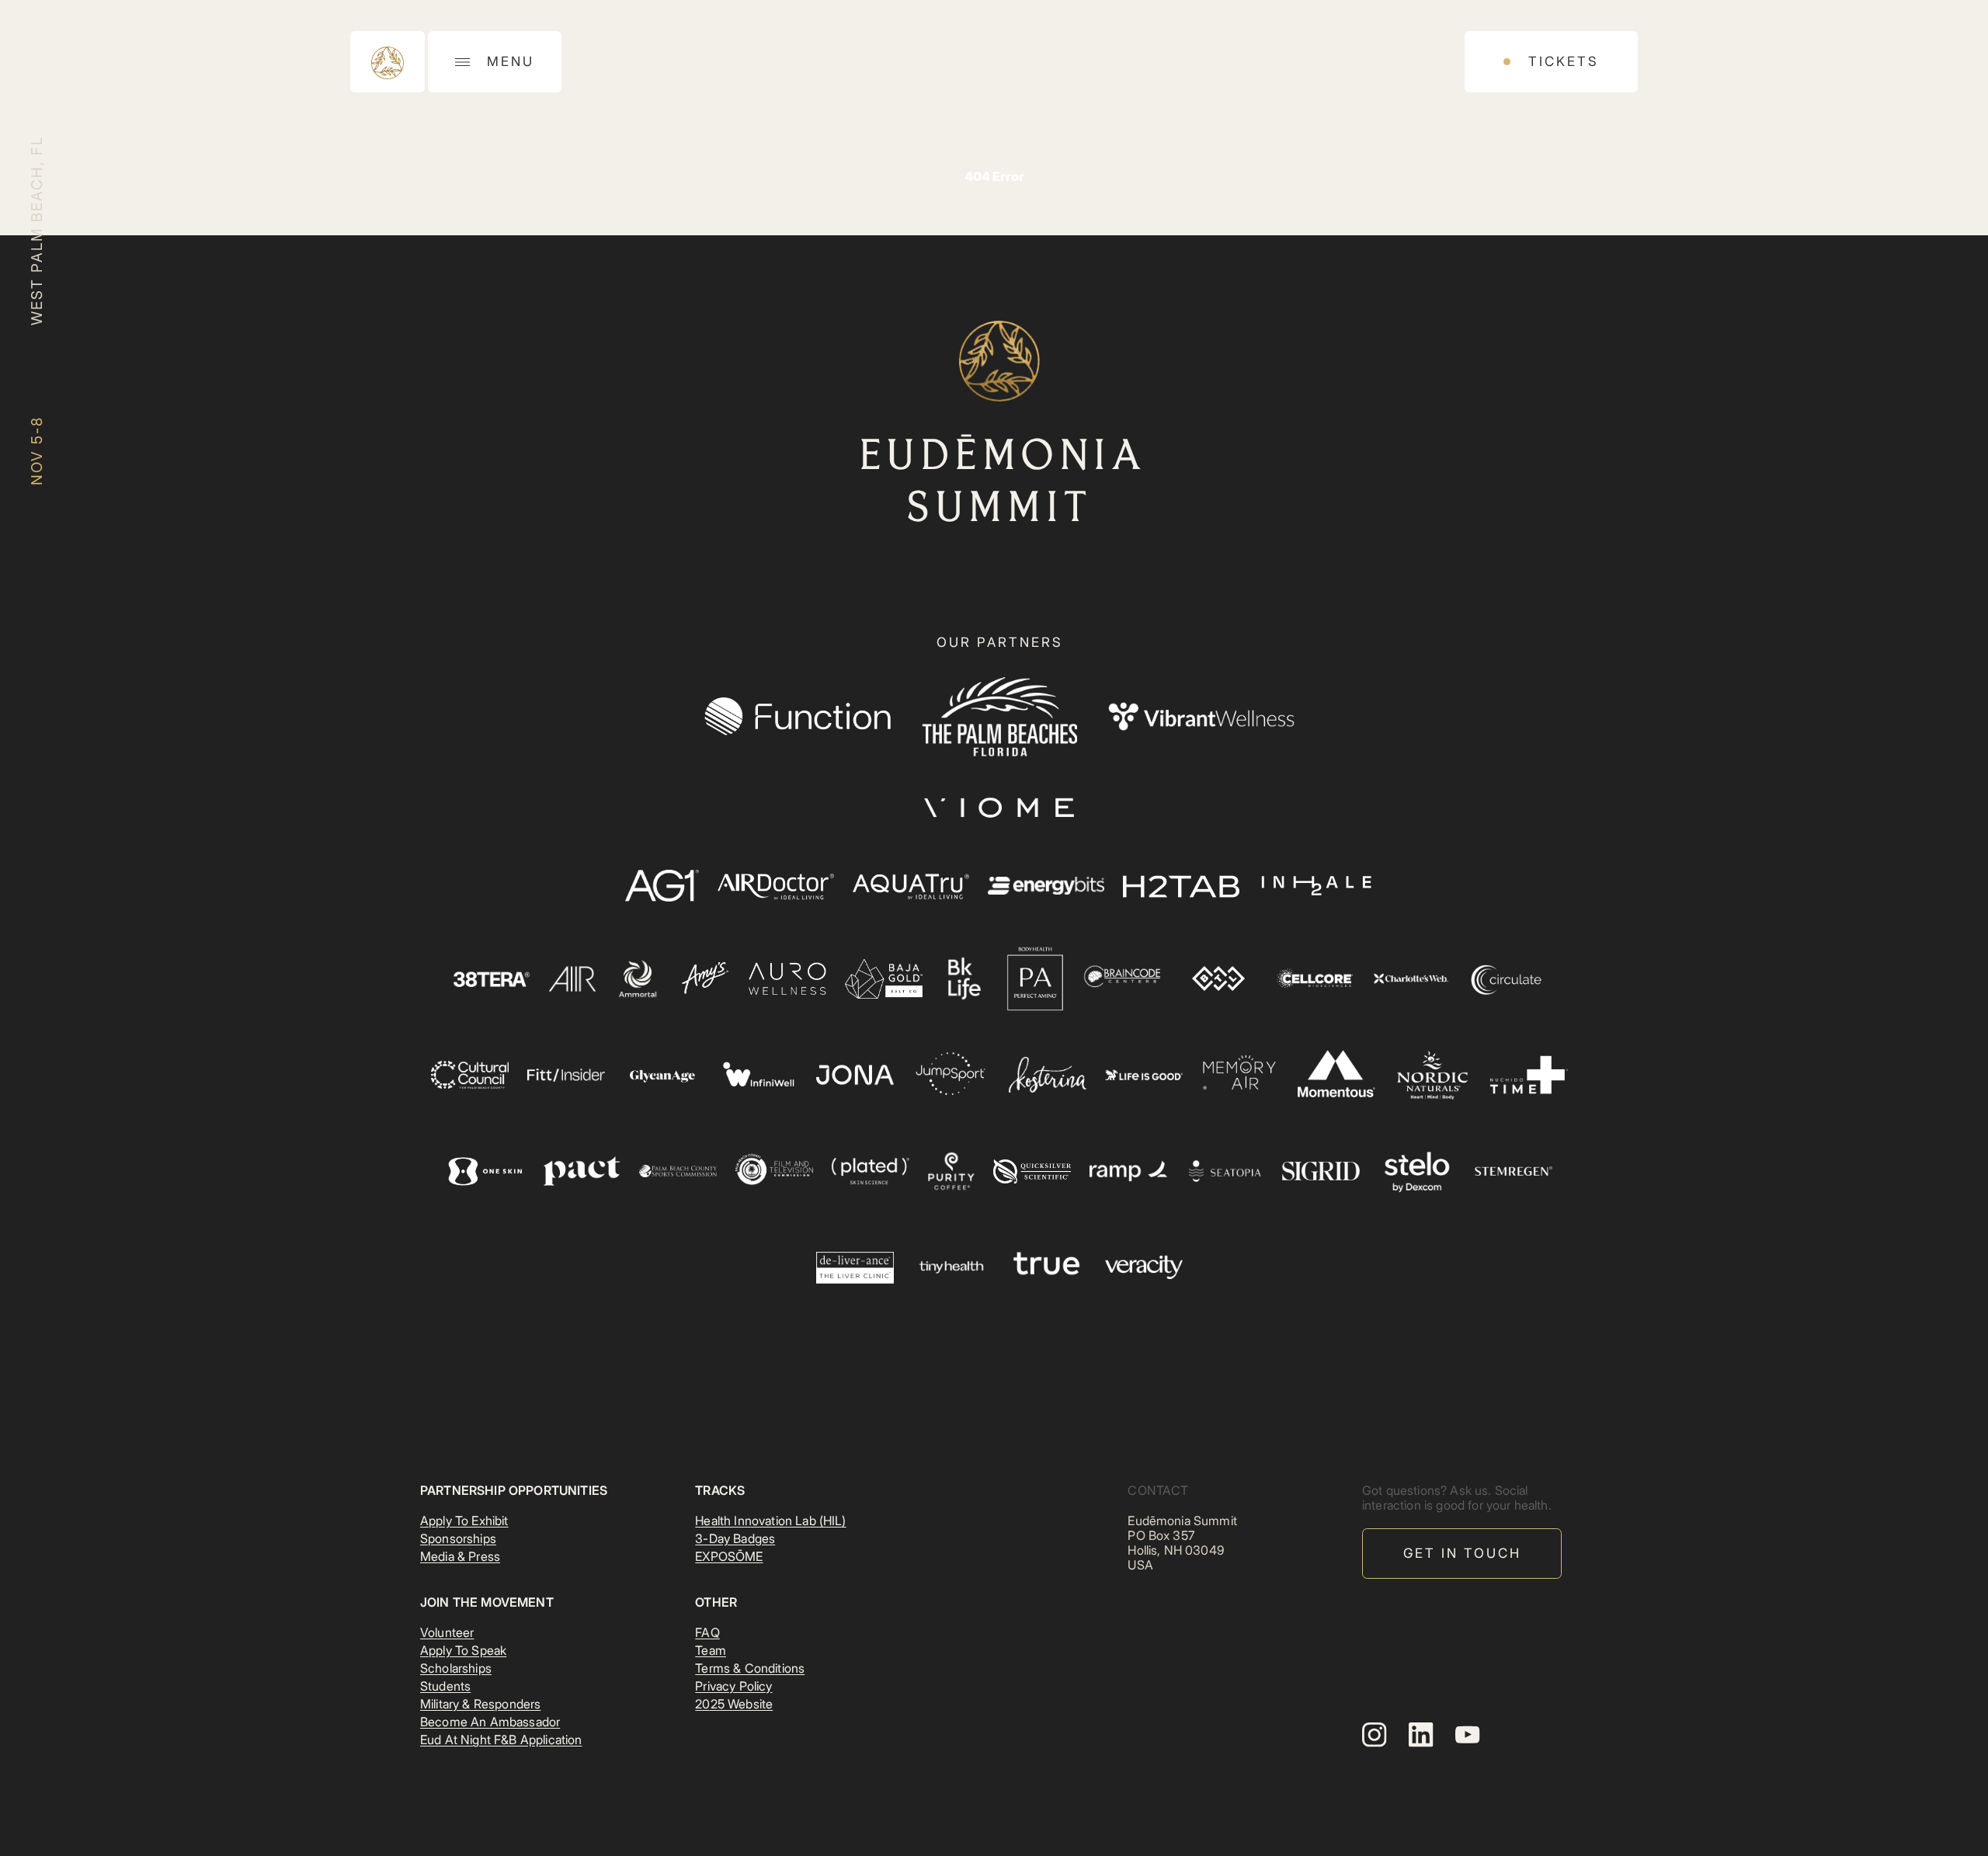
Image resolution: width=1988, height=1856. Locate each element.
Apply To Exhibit (464, 1521)
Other (716, 1602)
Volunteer (447, 1632)
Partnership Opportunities (514, 1490)
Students (445, 1686)
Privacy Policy (733, 1686)
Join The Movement (487, 1602)
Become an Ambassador (490, 1722)
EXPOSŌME (729, 1556)
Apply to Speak (463, 1650)
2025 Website (734, 1704)
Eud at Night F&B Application (501, 1740)
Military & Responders (480, 1704)
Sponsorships (458, 1538)
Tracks (720, 1490)
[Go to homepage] (388, 62)
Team (711, 1650)
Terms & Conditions (750, 1668)
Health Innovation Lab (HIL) (770, 1521)
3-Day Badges (735, 1538)
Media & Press (460, 1556)
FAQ (707, 1632)
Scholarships (456, 1668)
